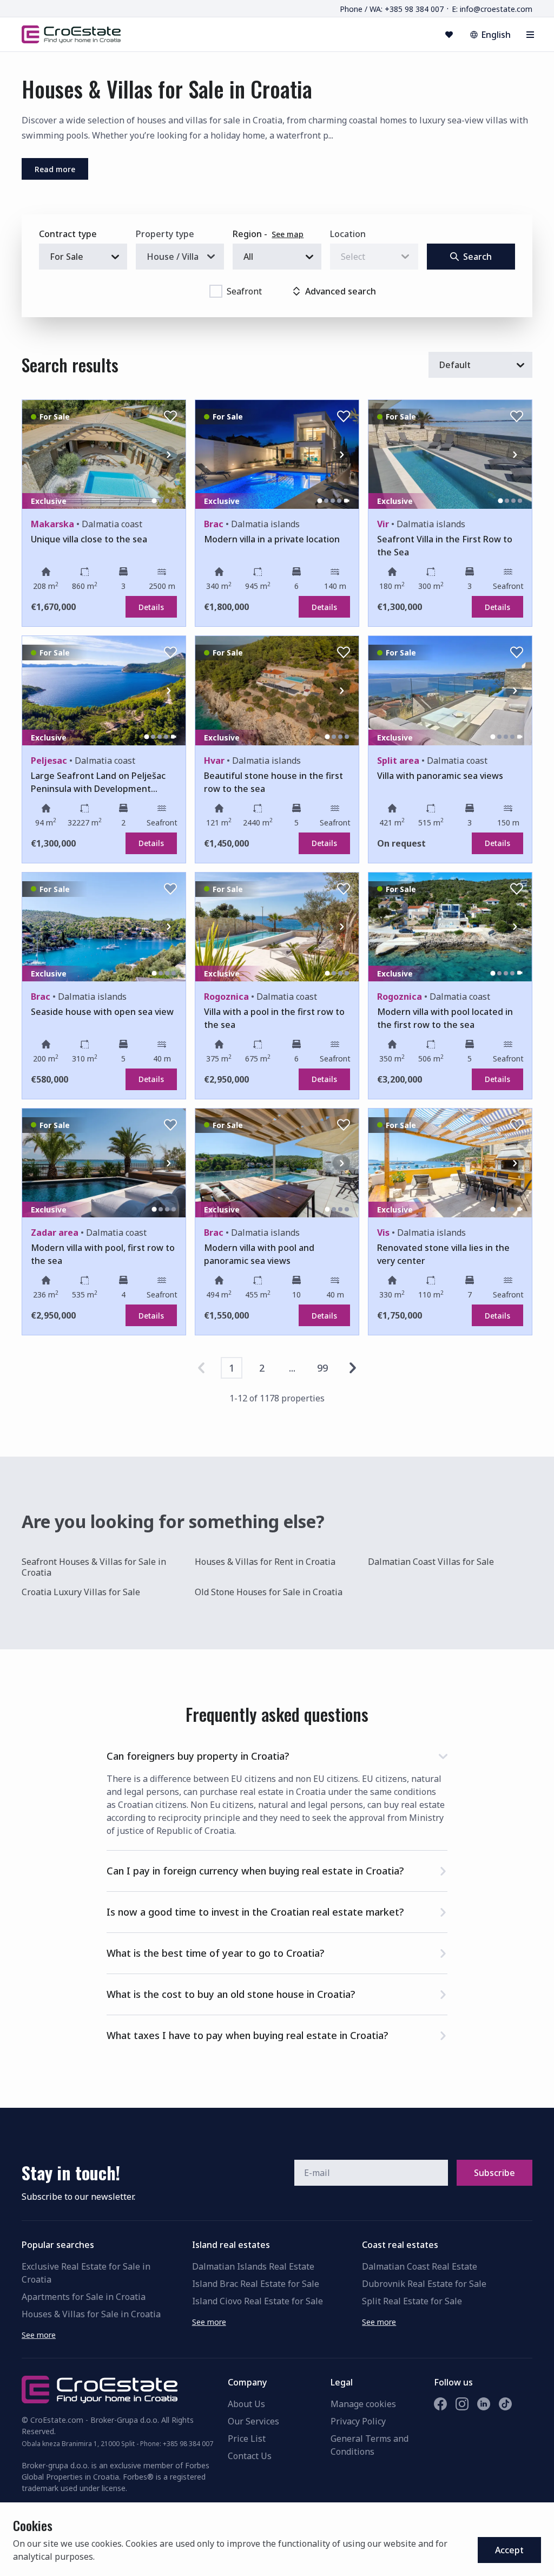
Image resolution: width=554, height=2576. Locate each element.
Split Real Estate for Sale (412, 2301)
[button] (277, 1754)
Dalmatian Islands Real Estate (253, 2266)
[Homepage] (71, 34)
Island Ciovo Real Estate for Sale (258, 2301)
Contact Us (250, 2456)
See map (288, 234)
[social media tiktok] (505, 2404)
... (292, 1368)
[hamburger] (530, 35)
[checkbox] (216, 291)
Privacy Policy (358, 2421)
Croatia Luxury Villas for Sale (81, 1592)
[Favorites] (449, 35)
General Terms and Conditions (370, 2445)
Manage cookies (363, 2404)
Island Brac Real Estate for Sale (256, 2284)
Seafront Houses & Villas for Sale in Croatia (94, 1567)
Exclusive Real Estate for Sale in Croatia (86, 2273)
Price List (247, 2439)
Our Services (253, 2421)
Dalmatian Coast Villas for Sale (431, 1562)
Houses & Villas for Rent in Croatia (265, 1562)
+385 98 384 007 (188, 2444)
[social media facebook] (440, 2404)
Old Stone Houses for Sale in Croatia (269, 1592)
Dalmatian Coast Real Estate (420, 2266)
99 (322, 1368)
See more (39, 2335)
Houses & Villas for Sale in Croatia (91, 2314)
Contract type (68, 234)
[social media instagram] (462, 2404)
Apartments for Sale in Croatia (84, 2297)
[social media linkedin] (484, 2404)
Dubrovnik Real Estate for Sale (424, 2284)
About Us (246, 2404)
